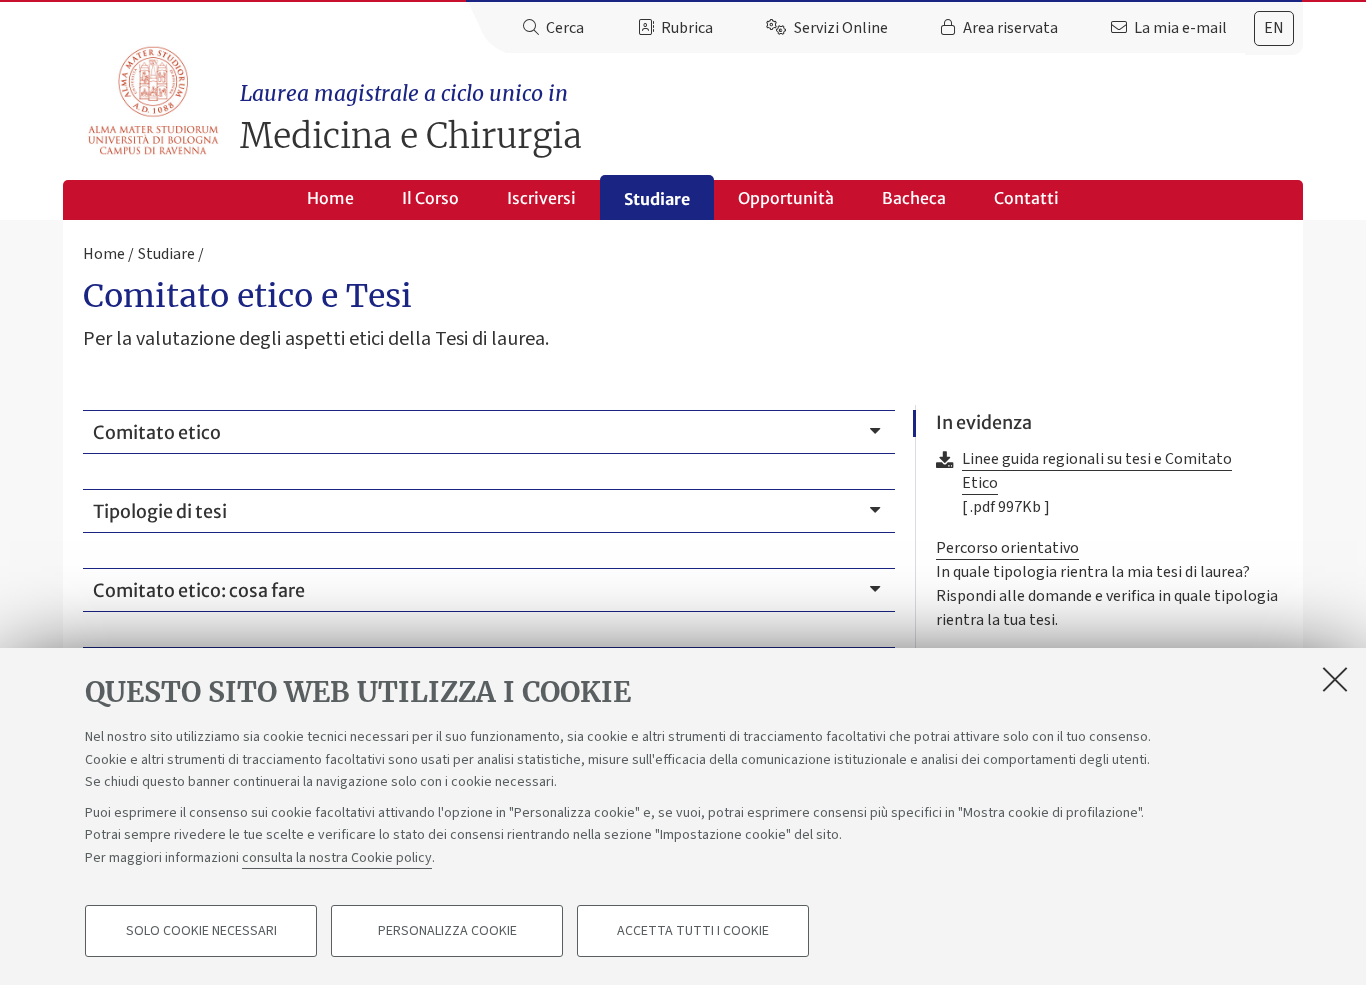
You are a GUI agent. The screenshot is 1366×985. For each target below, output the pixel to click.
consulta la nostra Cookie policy (337, 857)
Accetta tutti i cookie (693, 931)
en (1274, 28)
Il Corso (430, 198)
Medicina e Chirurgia (411, 118)
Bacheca (914, 198)
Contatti (1026, 198)
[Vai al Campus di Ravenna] (153, 100)
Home (330, 198)
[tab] (1274, 28)
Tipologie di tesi (160, 511)
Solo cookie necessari (201, 931)
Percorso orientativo (1007, 548)
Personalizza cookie (447, 931)
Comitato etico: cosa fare (199, 590)
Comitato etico (157, 432)
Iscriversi (541, 198)
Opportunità (786, 198)
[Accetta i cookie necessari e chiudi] (1335, 679)
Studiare (657, 199)
